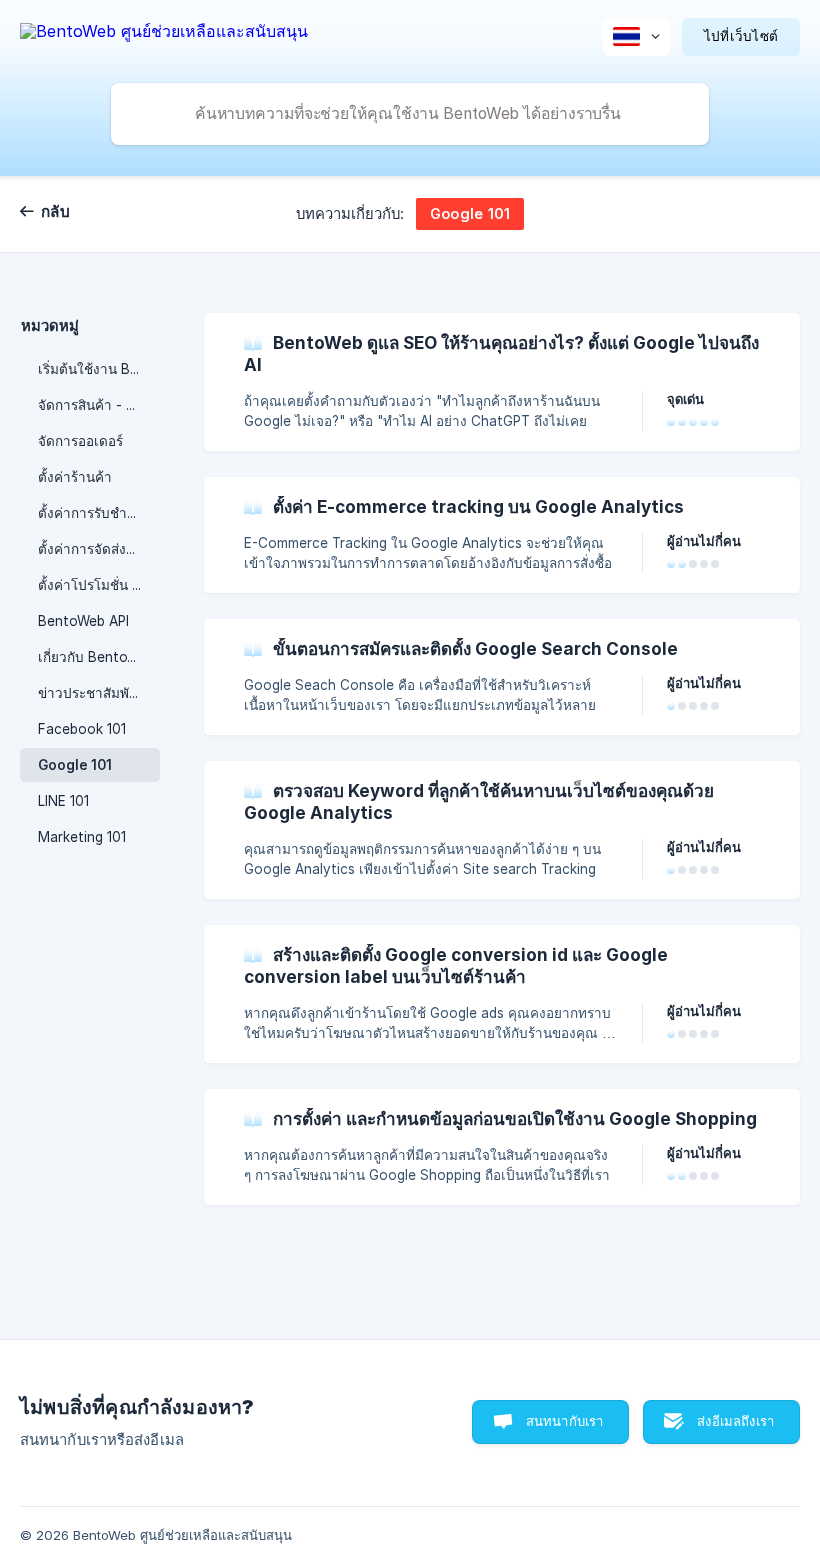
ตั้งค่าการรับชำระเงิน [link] (99, 513)
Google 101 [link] (75, 765)
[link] (502, 382)
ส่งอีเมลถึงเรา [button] (735, 1421)
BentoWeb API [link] (83, 621)
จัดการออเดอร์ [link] (80, 441)
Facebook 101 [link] (82, 729)
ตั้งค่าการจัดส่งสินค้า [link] (99, 549)
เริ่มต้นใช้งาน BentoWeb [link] (99, 369)
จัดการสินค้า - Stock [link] (99, 405)
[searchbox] (410, 114)
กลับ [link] (55, 211)
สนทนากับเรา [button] (565, 1421)
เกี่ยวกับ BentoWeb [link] (96, 657)
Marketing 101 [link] (82, 837)
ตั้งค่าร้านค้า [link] (75, 477)
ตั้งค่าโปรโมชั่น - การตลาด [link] (99, 585)
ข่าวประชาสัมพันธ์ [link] (92, 693)
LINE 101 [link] (63, 801)
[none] (164, 34)
